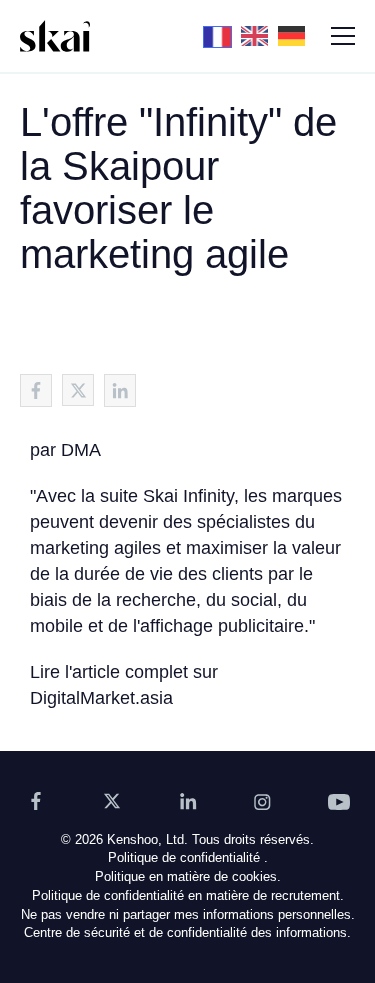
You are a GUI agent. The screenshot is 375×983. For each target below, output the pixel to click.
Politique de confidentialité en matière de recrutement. (188, 895)
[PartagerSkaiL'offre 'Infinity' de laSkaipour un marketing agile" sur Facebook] (36, 390)
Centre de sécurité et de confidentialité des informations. (187, 932)
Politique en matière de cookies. (188, 876)
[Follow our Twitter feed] (112, 801)
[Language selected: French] (259, 36)
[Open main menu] (343, 36)
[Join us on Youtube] (339, 801)
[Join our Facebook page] (36, 801)
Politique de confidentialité (184, 857)
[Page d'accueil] (55, 36)
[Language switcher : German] (296, 35)
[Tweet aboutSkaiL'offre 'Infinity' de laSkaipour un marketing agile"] (78, 390)
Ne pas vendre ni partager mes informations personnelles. (188, 914)
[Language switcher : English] (259, 35)
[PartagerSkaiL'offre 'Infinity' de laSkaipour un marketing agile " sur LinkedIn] (120, 390)
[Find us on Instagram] (263, 801)
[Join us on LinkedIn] (188, 801)
